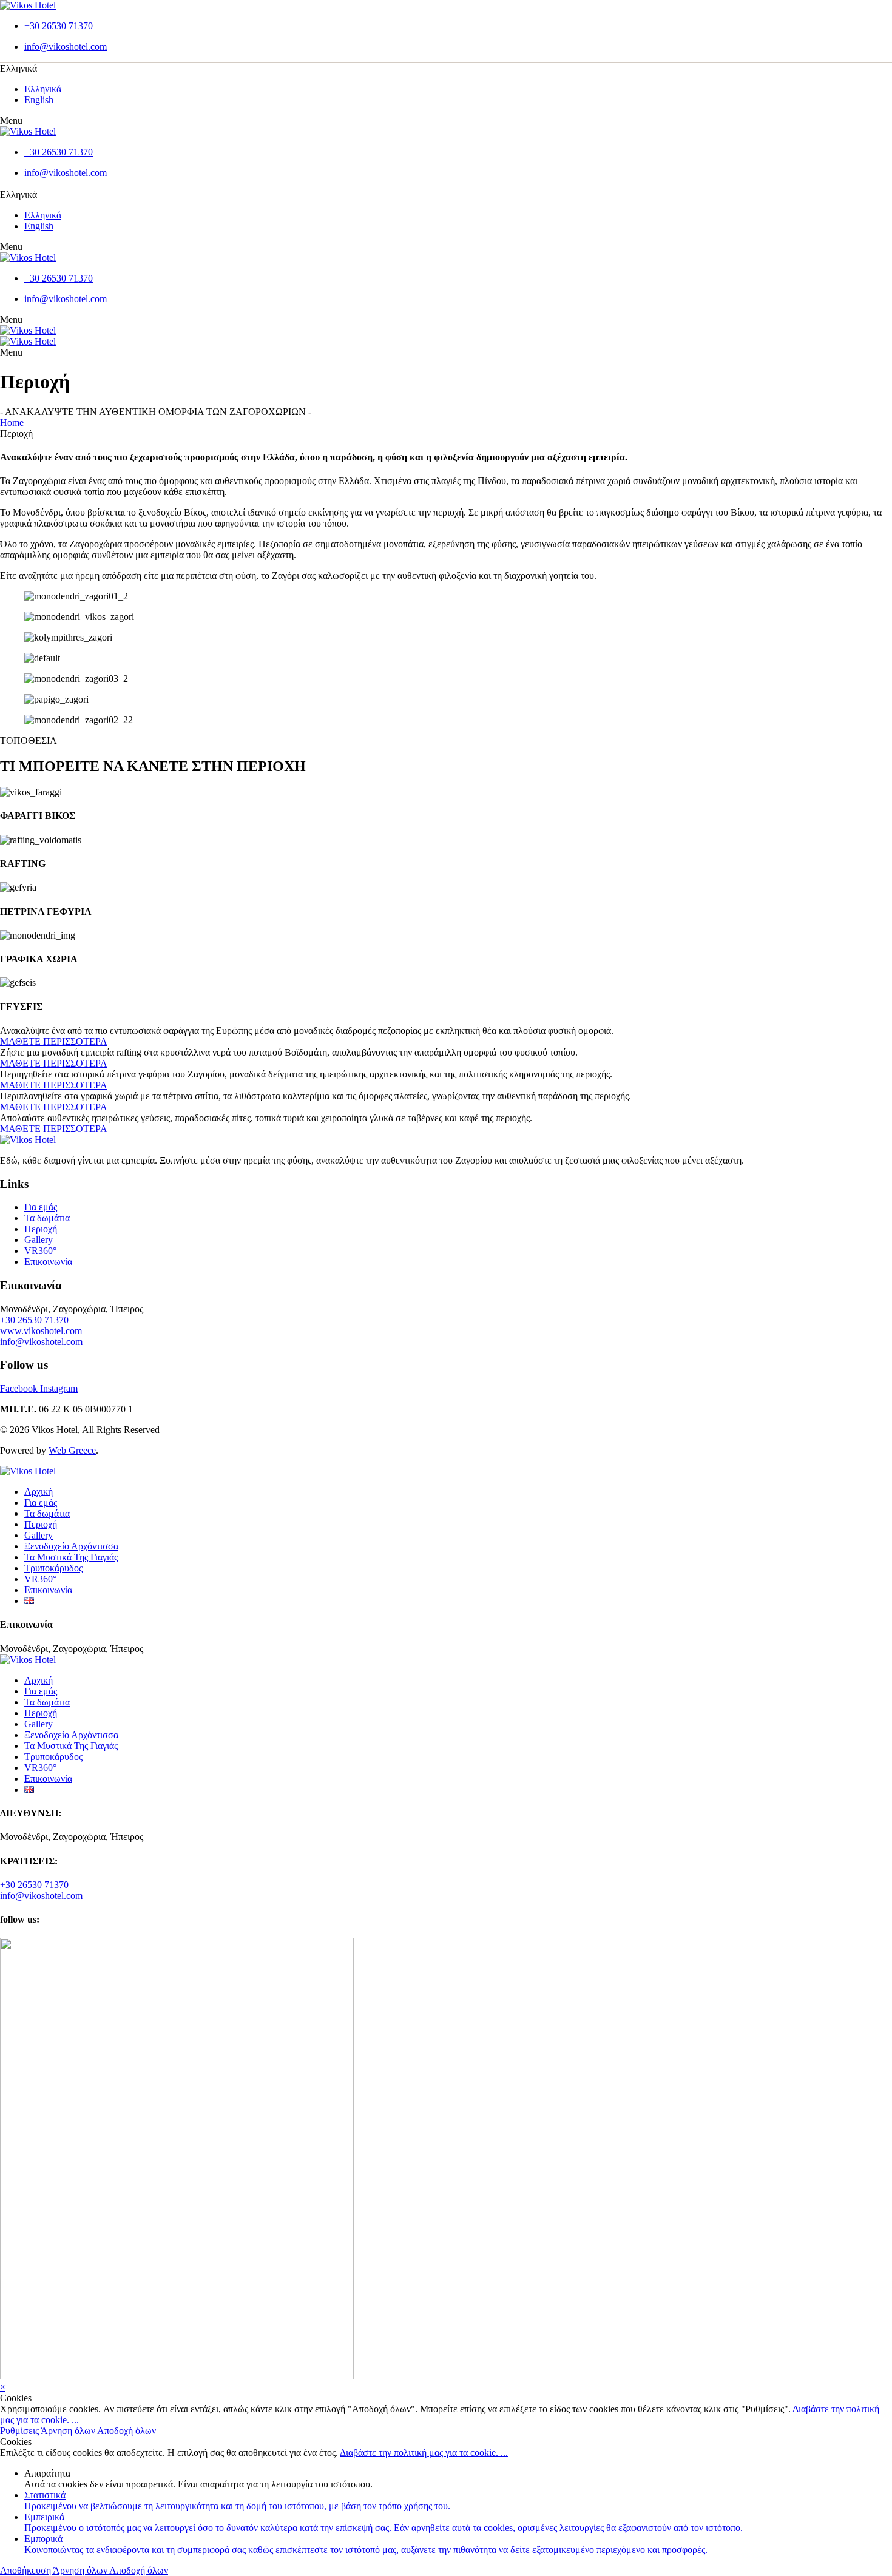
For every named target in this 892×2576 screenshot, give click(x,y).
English (39, 100)
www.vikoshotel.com (41, 1331)
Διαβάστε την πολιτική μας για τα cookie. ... (424, 2453)
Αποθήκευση (26, 2570)
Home (12, 423)
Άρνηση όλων (69, 2431)
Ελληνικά (43, 89)
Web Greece (72, 1450)
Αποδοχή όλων (127, 2431)
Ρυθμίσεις (20, 2431)
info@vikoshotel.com (41, 1342)
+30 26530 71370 (34, 1320)
